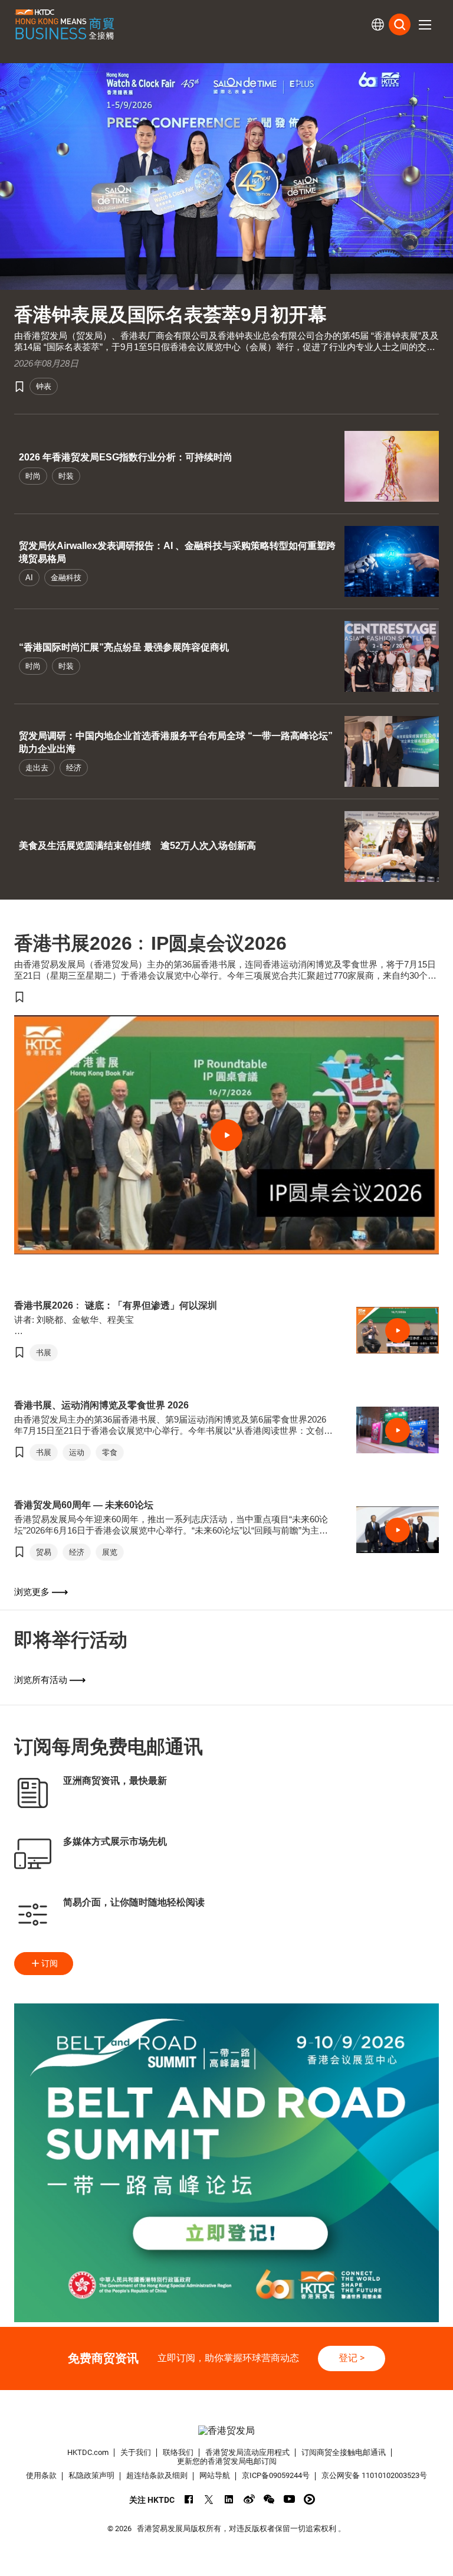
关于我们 (136, 2452)
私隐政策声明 (91, 2475)
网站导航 (215, 2475)
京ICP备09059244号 (276, 2475)
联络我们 (178, 2452)
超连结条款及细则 (157, 2475)
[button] (425, 25)
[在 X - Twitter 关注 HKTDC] (209, 2499)
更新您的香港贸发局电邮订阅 (227, 2461)
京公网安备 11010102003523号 (374, 2475)
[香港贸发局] (226, 2431)
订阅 (50, 1963)
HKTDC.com (88, 2452)
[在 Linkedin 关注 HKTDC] (229, 2499)
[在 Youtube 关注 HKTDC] (289, 2499)
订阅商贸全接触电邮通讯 (344, 2452)
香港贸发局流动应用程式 (247, 2452)
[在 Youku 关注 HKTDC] (309, 2499)
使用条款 (41, 2475)
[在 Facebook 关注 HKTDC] (189, 2499)
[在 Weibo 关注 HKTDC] (249, 2499)
